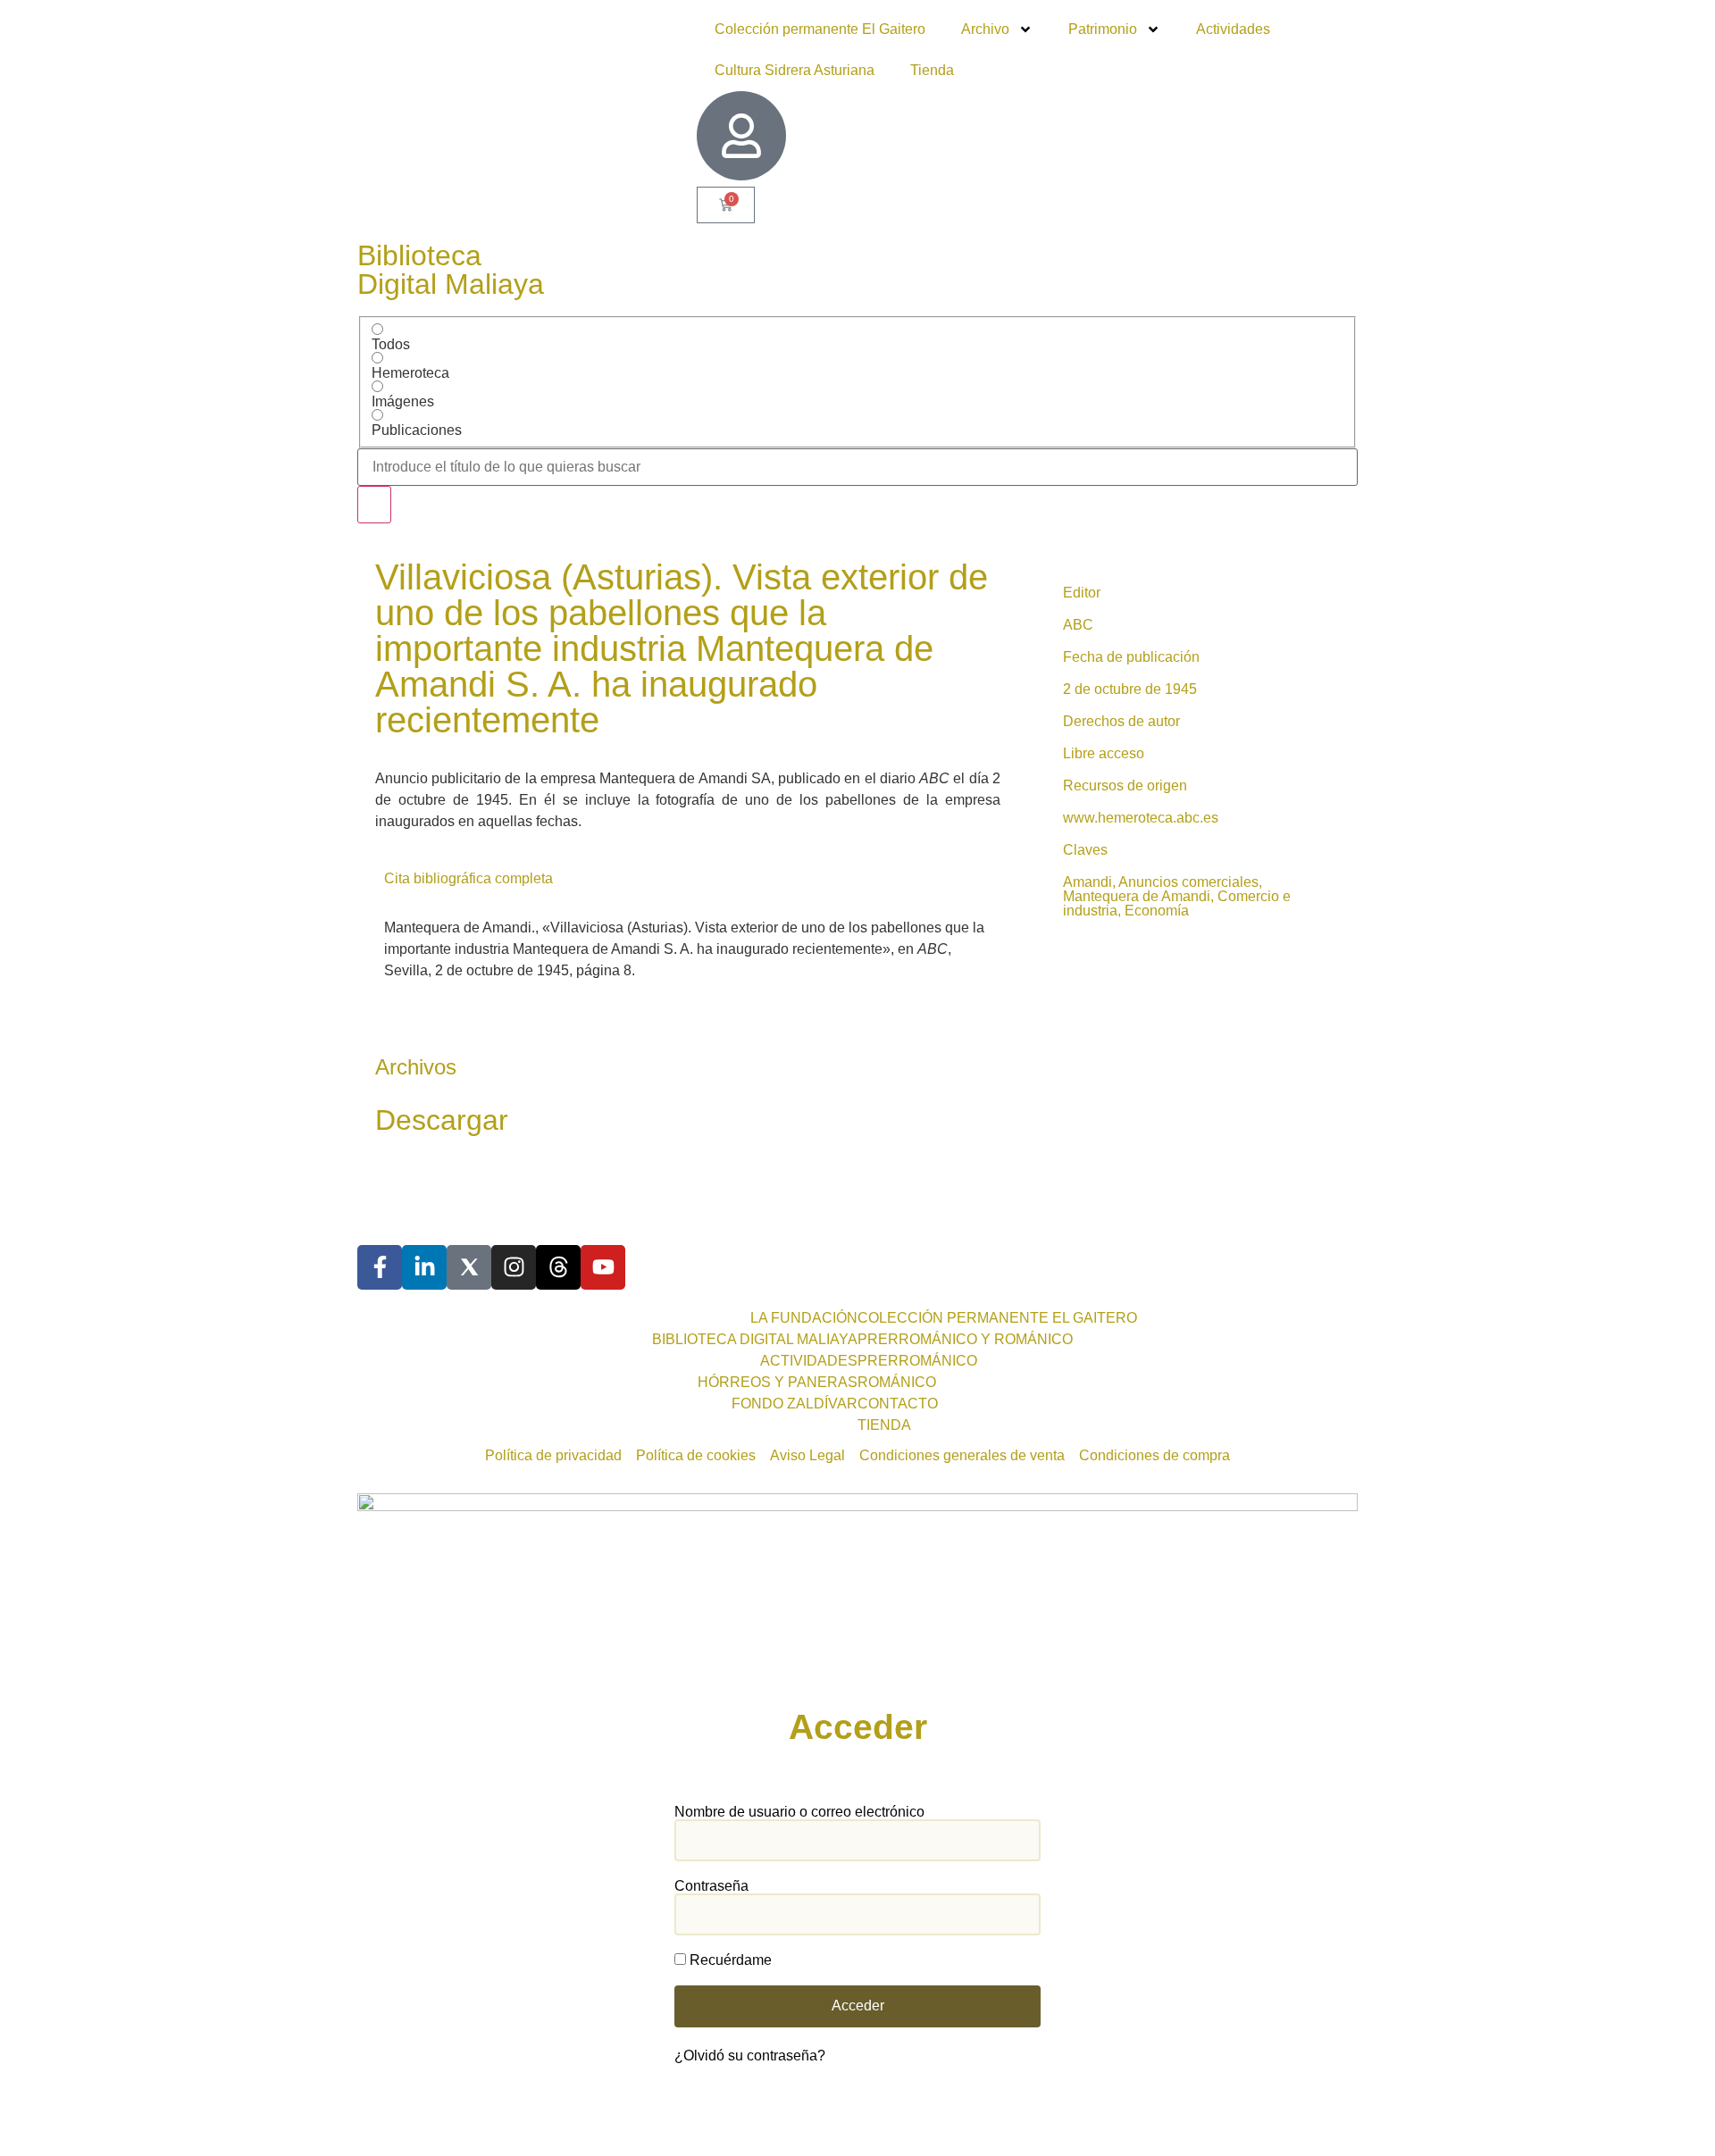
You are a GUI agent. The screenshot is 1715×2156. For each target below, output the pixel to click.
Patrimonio (1103, 29)
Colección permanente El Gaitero (820, 29)
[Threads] (558, 1267)
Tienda (932, 70)
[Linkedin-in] (424, 1267)
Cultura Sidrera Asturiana (795, 70)
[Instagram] (514, 1267)
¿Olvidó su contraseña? (750, 2056)
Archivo (985, 29)
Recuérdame (729, 1960)
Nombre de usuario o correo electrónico (799, 1812)
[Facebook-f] (380, 1267)
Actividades (1233, 29)
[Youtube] (603, 1267)
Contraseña (711, 1886)
